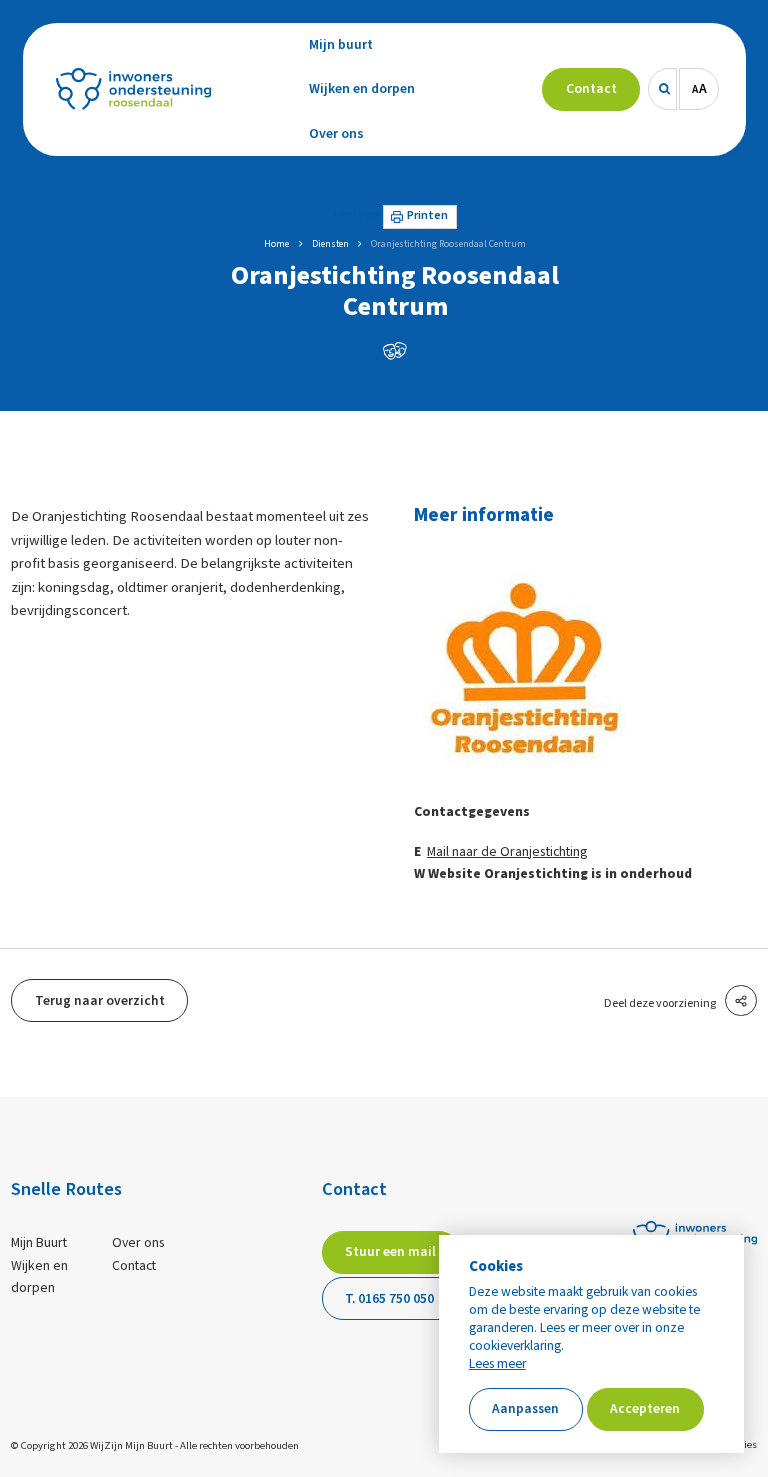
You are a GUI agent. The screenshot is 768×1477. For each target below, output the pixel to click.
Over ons (138, 1243)
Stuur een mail (390, 1251)
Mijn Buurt (39, 1243)
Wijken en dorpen (39, 1277)
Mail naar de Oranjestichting (507, 852)
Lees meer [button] (497, 1364)
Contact (134, 1266)
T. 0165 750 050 (389, 1298)
